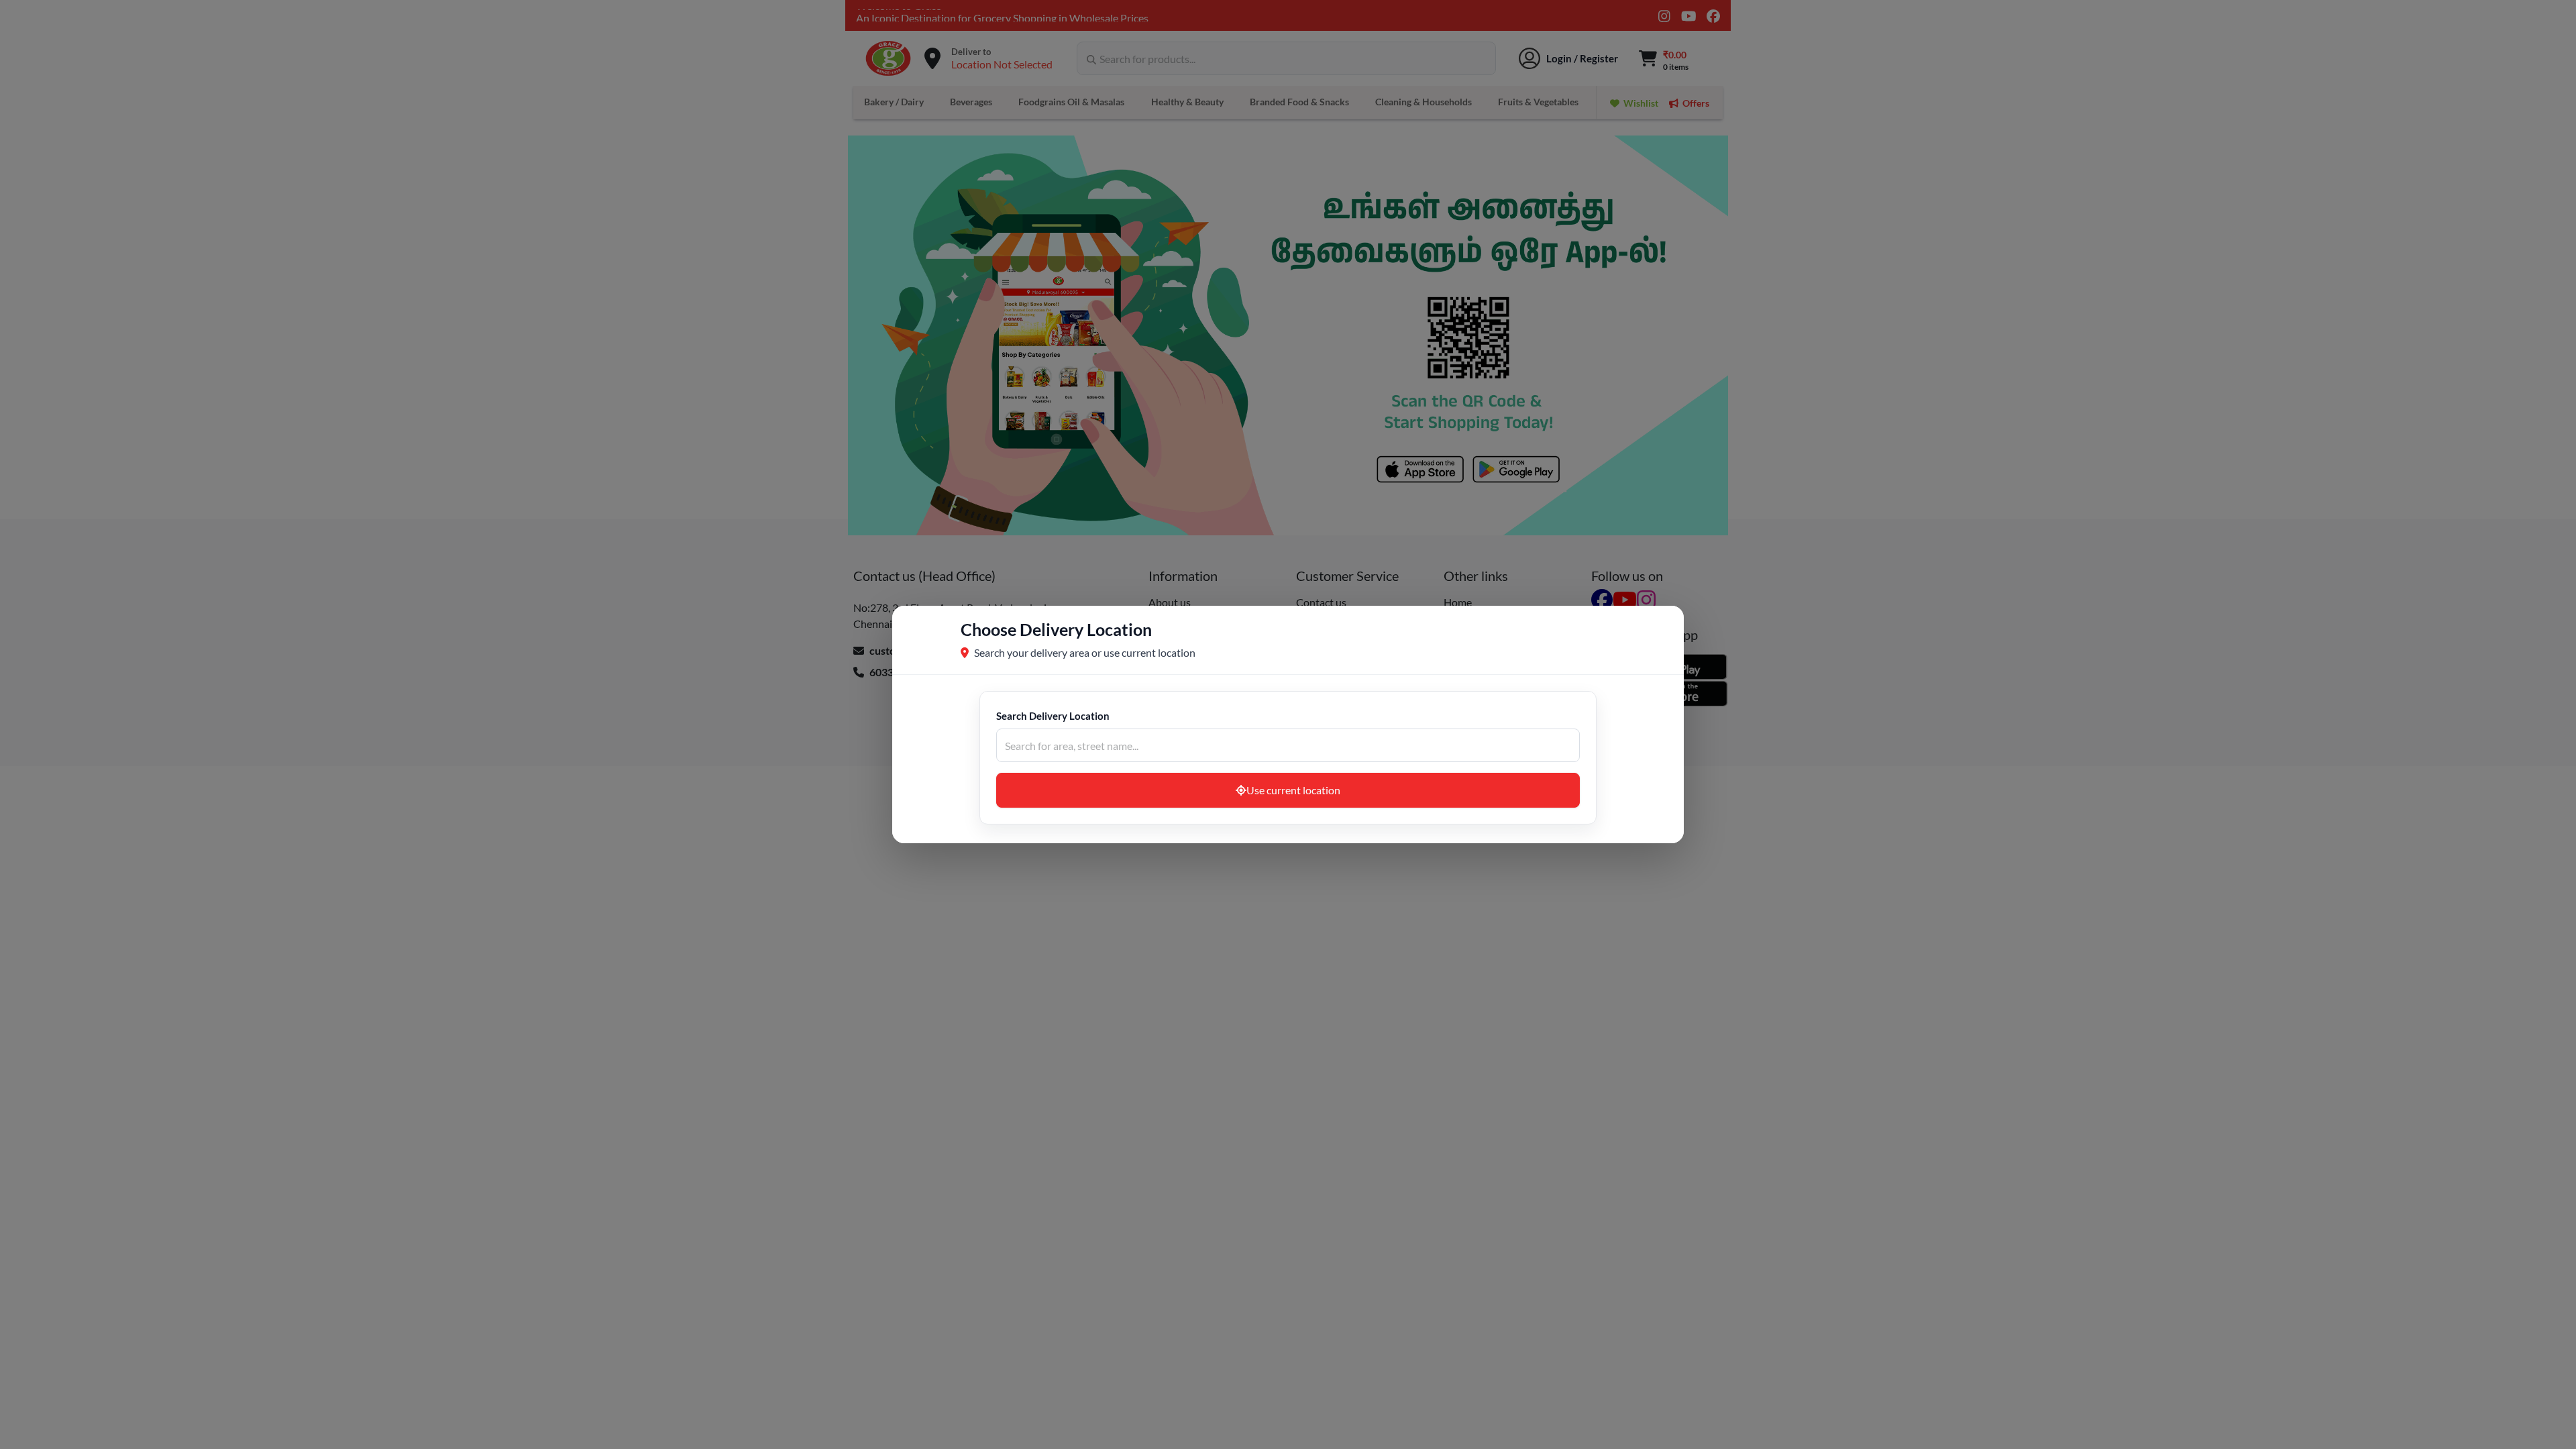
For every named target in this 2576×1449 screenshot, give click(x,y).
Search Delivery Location (1053, 716)
